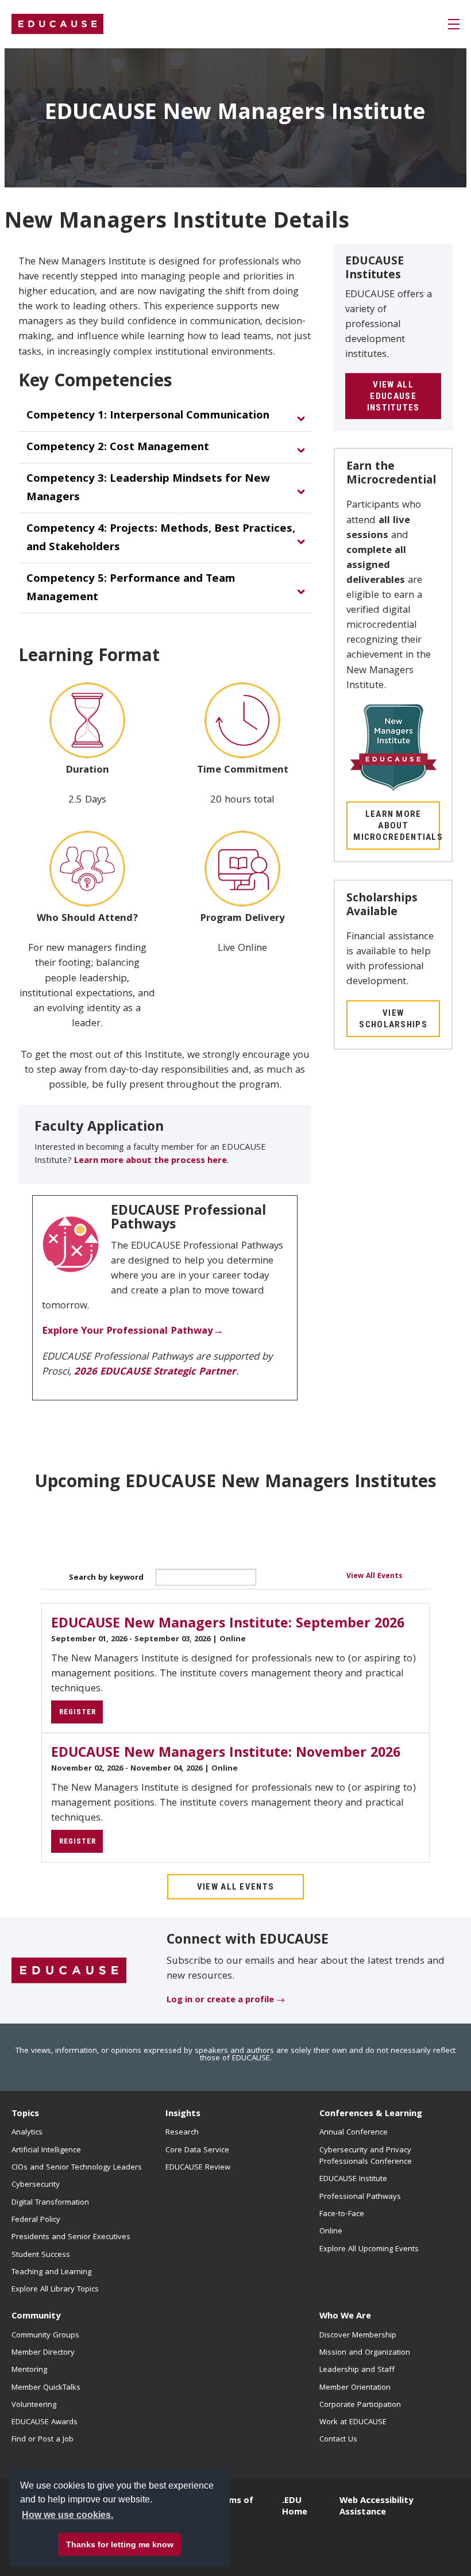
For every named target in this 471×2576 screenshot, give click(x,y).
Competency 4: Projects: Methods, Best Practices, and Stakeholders (161, 539)
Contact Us (338, 2440)
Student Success (41, 2255)
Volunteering (34, 2405)
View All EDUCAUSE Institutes (393, 396)
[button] (454, 24)
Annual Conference (354, 2133)
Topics (25, 2114)
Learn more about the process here (150, 1161)
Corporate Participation (360, 2405)
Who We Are (345, 2317)
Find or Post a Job (43, 2440)
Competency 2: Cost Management (118, 448)
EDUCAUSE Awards (45, 2423)
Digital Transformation (50, 2203)
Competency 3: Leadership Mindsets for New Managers (148, 489)
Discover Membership (358, 2336)
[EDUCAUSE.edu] (57, 24)
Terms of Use (234, 2507)
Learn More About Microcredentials (397, 826)
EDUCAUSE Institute (353, 2179)
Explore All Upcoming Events (369, 2249)
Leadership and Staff (357, 2370)
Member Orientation (355, 2388)
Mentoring (29, 2370)
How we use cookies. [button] (67, 2515)
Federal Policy (36, 2220)
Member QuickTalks (46, 2388)
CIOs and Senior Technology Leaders (77, 2168)
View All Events (374, 1577)
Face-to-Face (342, 2214)
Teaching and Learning (51, 2272)
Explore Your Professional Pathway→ (133, 1332)
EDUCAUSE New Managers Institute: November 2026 (226, 1754)
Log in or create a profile (220, 2001)
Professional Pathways (360, 2197)
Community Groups (45, 2336)
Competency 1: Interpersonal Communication (148, 416)
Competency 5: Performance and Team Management (131, 589)
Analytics (27, 2133)
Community (36, 2317)
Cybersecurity (36, 2185)
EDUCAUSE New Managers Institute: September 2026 (228, 1625)
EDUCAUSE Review (198, 2168)
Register (78, 1712)
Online (331, 2232)
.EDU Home (295, 2507)
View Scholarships (393, 1019)
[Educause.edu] (69, 1971)
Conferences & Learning (371, 2114)
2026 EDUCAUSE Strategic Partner (155, 1373)
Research (182, 2133)
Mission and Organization (365, 2353)
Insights (183, 2114)
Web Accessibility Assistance (376, 2507)
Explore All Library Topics (55, 2290)
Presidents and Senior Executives (71, 2237)
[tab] (165, 416)
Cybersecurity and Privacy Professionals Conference (366, 2156)
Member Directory (43, 2353)
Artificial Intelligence (46, 2151)
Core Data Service (197, 2151)
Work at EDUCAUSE (353, 2423)
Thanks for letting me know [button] (120, 2544)
